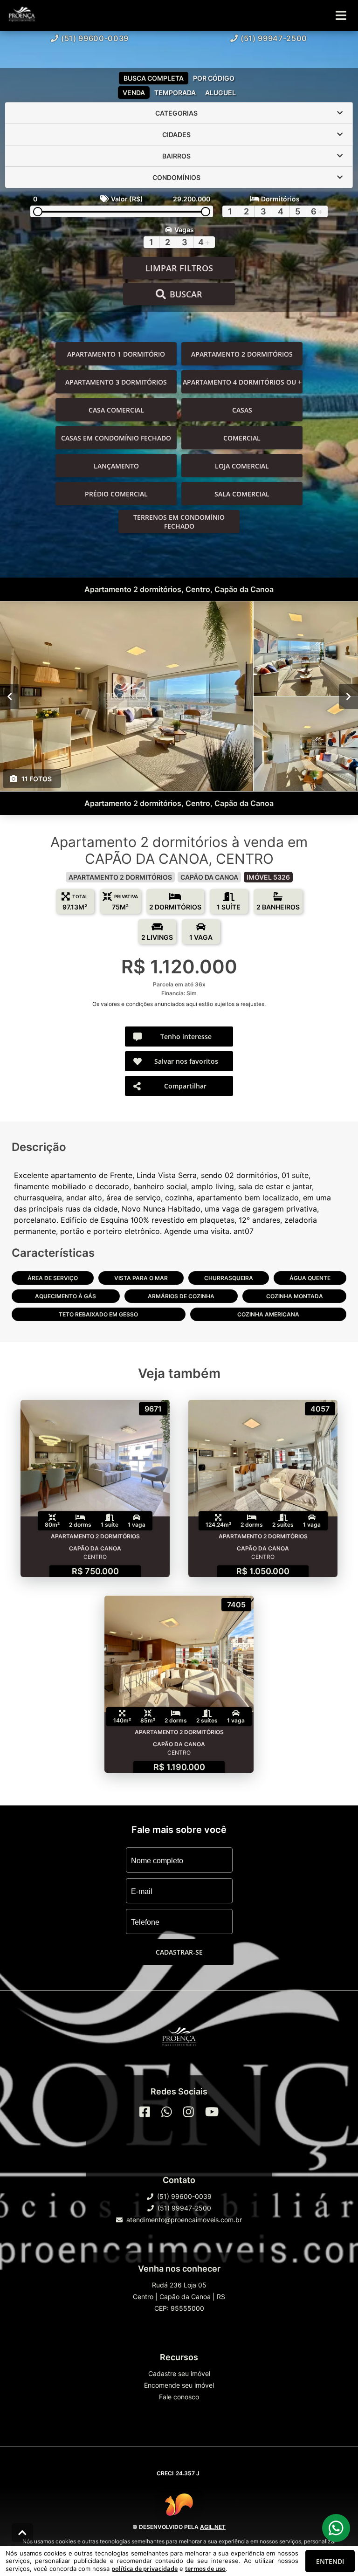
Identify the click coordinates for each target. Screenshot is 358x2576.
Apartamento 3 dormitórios (116, 382)
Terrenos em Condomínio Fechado (179, 522)
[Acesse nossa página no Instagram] (189, 2112)
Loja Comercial (242, 466)
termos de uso (205, 2569)
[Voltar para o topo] (22, 2533)
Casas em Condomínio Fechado (116, 438)
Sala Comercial (242, 494)
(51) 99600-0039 (95, 38)
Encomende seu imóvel (179, 2385)
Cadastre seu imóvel (179, 2373)
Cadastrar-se (179, 1952)
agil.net (213, 2527)
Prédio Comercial (116, 494)
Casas (242, 410)
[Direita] (348, 696)
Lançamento (116, 466)
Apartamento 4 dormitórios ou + (242, 382)
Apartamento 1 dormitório (116, 354)
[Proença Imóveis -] (179, 2039)
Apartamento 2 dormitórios (242, 354)
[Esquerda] (10, 696)
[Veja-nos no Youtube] (212, 2112)
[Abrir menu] (341, 15)
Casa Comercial (116, 410)
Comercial (242, 438)
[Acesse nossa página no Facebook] (145, 2112)
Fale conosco (179, 2397)
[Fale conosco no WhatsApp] (167, 2112)
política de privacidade (145, 2569)
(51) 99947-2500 (274, 38)
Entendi (330, 2561)
